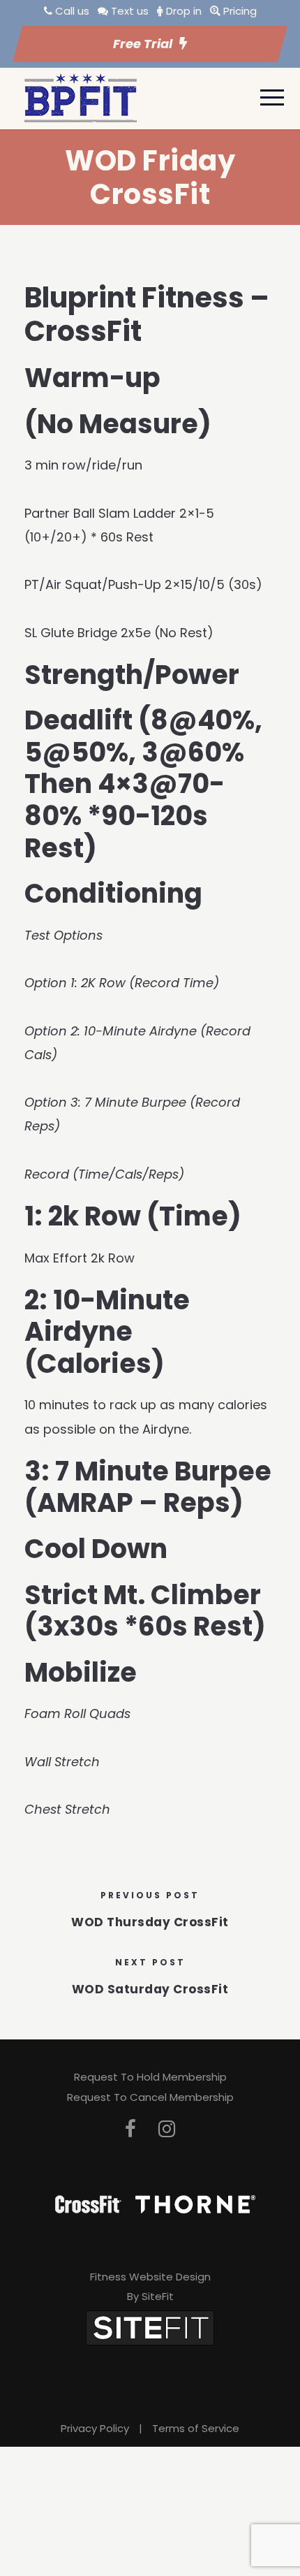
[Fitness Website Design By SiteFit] (150, 2327)
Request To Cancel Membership (150, 2097)
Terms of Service (196, 2428)
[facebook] (130, 2129)
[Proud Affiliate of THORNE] (195, 2203)
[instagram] (167, 2129)
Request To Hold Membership (150, 2077)
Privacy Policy (95, 2428)
